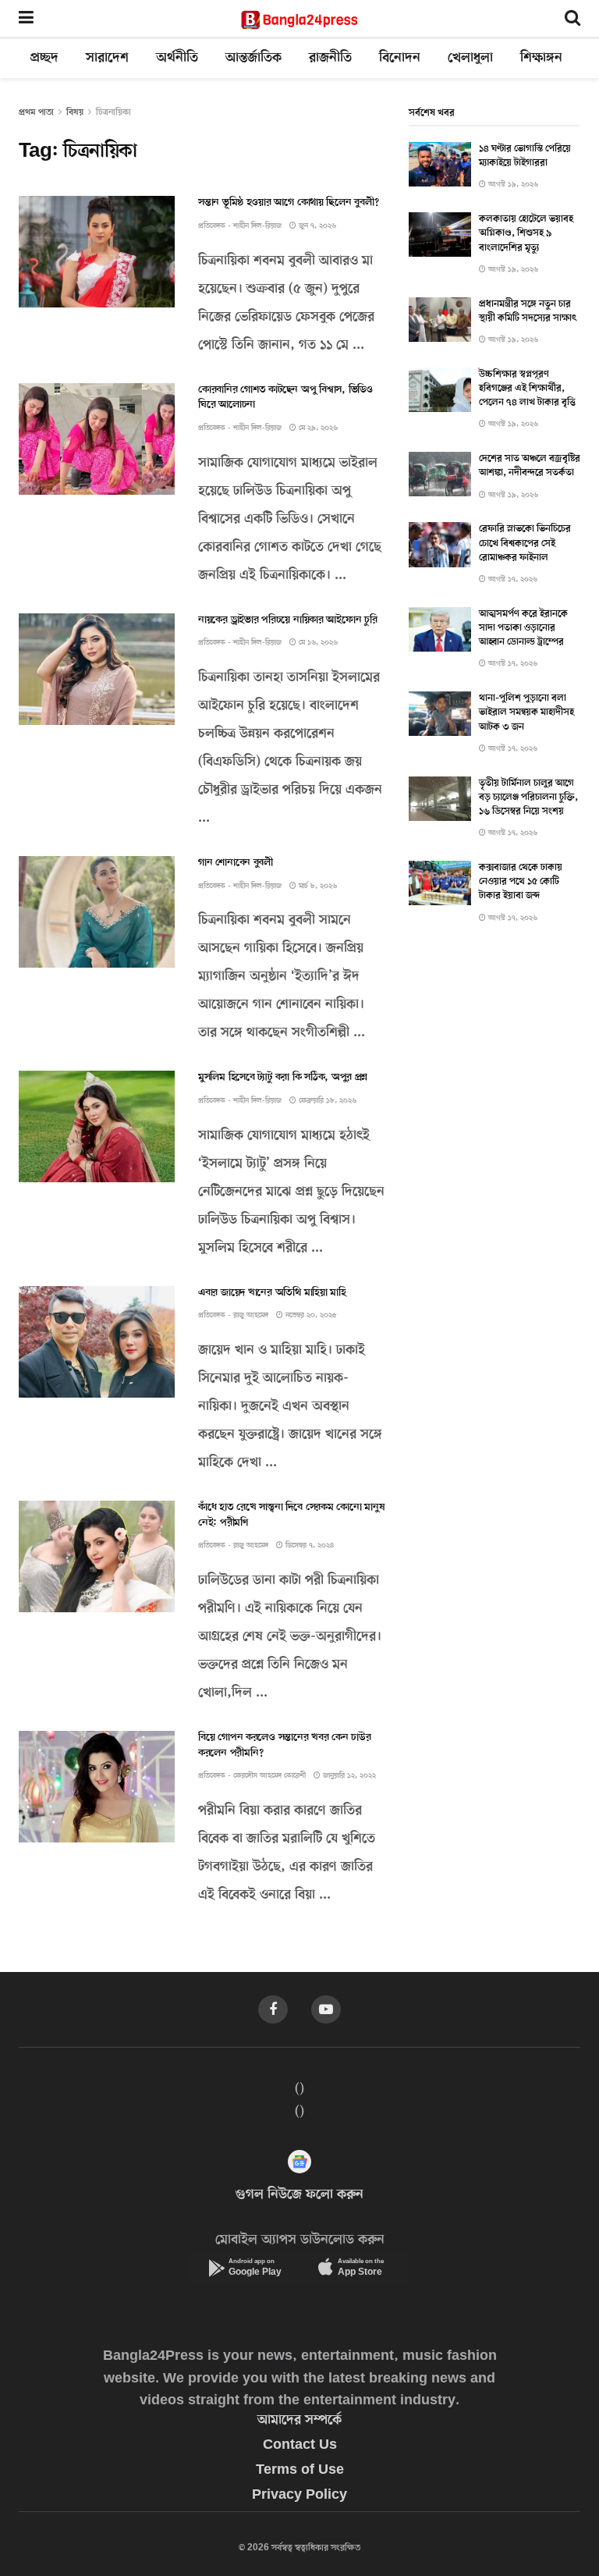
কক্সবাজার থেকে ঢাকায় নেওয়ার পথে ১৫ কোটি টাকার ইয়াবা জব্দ (521, 882)
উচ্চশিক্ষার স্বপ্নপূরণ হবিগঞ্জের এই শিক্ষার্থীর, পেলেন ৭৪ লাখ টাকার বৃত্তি (527, 389)
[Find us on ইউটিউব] (326, 2009)
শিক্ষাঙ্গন (541, 59)
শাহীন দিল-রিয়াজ (257, 226)
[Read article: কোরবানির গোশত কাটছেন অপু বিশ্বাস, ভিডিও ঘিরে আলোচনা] (97, 439)
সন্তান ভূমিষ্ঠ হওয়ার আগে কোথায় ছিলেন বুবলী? (289, 203)
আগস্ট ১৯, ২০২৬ (512, 185)
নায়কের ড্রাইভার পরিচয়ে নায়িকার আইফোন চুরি (287, 620)
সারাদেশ (107, 59)
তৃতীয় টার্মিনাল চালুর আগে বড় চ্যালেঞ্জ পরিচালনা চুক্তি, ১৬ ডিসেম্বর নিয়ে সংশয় (528, 798)
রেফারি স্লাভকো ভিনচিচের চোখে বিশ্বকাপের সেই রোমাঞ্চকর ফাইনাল (525, 543)
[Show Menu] (26, 20)
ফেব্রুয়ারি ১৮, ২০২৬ (326, 1101)
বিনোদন (400, 59)
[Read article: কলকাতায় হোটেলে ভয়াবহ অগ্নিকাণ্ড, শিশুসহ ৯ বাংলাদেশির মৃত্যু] (440, 235)
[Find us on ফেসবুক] (273, 2009)
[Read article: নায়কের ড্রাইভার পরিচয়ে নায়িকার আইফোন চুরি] (97, 669)
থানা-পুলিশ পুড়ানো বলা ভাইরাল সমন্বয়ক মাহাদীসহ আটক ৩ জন (526, 712)
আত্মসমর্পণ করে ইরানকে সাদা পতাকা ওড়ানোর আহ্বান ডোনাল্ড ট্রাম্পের (523, 628)
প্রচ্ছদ (44, 59)
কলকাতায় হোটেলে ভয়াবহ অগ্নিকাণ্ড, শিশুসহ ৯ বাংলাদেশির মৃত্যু (526, 233)
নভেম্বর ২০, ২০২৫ (310, 1315)
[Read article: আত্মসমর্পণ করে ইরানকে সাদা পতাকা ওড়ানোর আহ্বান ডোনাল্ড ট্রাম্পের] (440, 629)
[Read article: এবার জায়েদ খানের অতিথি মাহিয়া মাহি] (97, 1342)
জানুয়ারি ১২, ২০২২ (348, 1776)
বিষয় (75, 112)
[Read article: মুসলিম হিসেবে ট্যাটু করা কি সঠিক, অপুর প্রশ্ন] (97, 1126)
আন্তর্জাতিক (253, 59)
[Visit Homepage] (299, 20)
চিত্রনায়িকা (113, 112)
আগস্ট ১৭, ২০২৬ (512, 579)
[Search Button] (572, 20)
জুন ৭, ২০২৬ (316, 226)
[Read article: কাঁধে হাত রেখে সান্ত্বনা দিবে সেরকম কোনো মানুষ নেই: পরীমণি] (97, 1556)
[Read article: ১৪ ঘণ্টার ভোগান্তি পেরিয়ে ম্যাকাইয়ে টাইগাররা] (440, 164)
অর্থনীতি (177, 59)
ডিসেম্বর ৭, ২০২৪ (308, 1546)
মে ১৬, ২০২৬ (317, 643)
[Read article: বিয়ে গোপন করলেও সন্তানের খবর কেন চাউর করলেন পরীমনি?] (97, 1787)
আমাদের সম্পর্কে (299, 2421)
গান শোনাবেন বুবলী (236, 863)
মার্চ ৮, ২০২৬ (317, 886)
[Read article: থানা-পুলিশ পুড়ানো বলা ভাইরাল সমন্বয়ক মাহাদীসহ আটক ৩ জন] (440, 714)
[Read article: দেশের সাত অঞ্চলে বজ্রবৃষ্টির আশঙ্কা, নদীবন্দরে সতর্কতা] (440, 474)
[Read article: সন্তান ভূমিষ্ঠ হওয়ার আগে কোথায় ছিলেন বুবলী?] (97, 252)
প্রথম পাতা (36, 112)
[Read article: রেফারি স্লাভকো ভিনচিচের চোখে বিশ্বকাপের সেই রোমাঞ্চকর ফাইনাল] (440, 544)
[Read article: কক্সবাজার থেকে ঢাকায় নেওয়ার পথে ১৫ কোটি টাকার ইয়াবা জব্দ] (440, 883)
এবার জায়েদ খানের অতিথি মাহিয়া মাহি (272, 1293)
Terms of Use (300, 2471)
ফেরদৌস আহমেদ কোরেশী (269, 1776)
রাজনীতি (330, 59)
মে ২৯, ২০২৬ (317, 428)
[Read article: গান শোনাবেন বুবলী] (97, 912)
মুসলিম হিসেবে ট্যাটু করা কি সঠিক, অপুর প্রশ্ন (283, 1078)
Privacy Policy (299, 2496)
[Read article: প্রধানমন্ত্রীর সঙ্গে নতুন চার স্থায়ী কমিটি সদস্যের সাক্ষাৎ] (440, 320)
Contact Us (300, 2446)
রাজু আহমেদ (251, 1315)
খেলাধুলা (470, 59)
